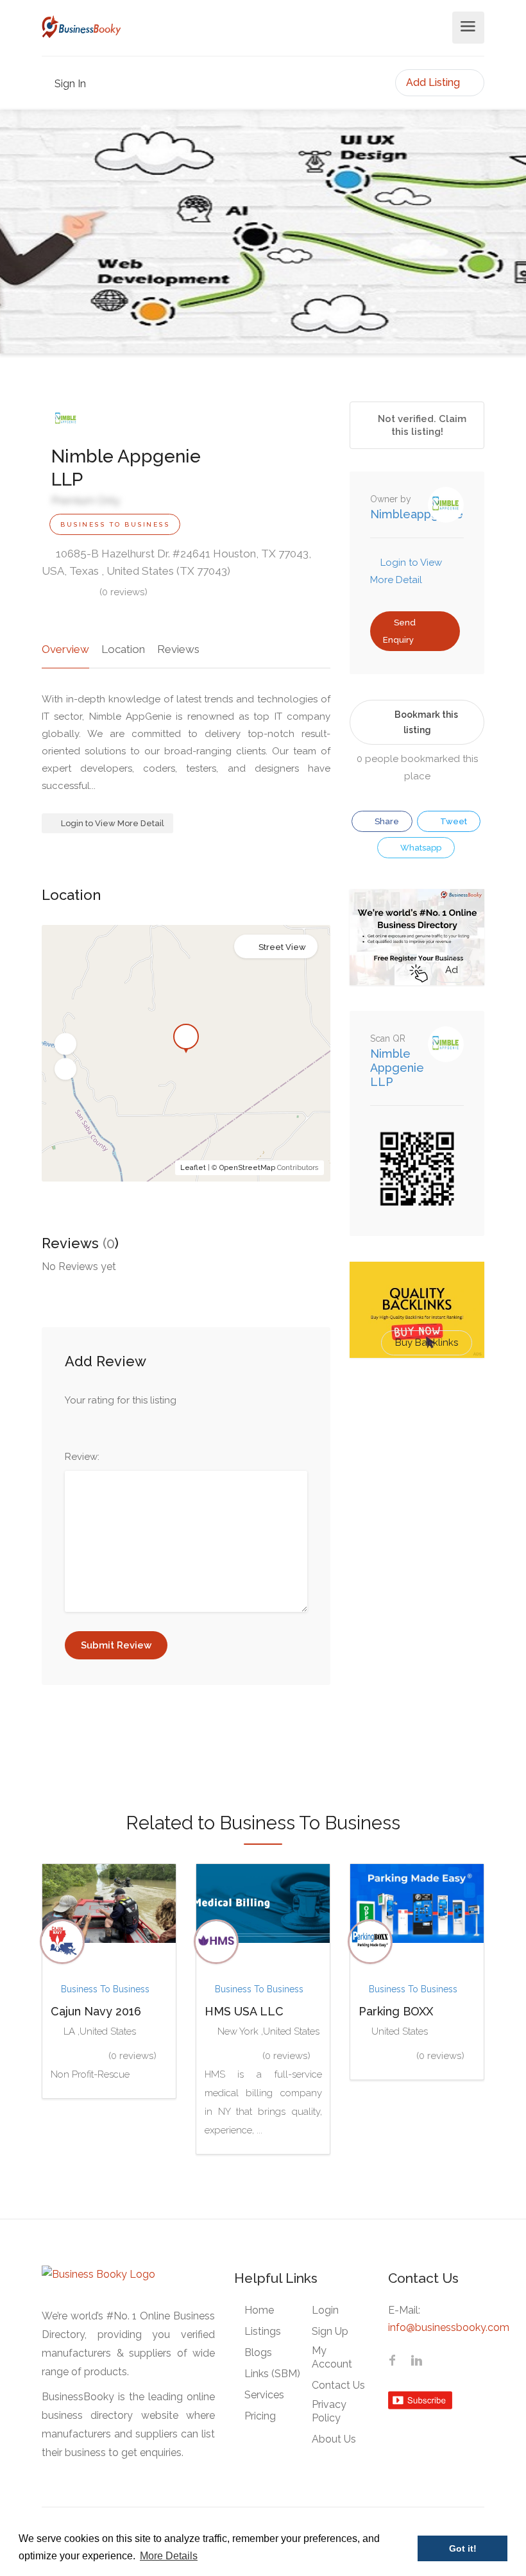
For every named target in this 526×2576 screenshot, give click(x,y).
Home (259, 2310)
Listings (263, 2331)
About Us (334, 2439)
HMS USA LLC (244, 2011)
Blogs (258, 2352)
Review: (82, 1457)
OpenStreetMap (247, 1168)
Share (386, 821)
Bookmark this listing (426, 722)
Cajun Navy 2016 (96, 2011)
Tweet (453, 821)
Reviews (178, 649)
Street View (282, 947)
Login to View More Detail (112, 823)
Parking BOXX (396, 2011)
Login (325, 2310)
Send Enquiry (399, 631)
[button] (65, 1044)
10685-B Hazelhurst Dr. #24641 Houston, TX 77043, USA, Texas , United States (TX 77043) (176, 562)
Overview (65, 649)
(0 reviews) (123, 592)
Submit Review (116, 1645)
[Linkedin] (416, 2362)
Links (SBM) (272, 2374)
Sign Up (330, 2331)
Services (264, 2395)
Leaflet (193, 1168)
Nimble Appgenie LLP (397, 1068)
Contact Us (338, 2385)
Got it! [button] (463, 2548)
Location (123, 649)
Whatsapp (420, 848)
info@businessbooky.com (449, 2327)
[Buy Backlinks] (417, 1309)
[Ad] (417, 936)
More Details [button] (169, 2556)
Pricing (260, 2416)
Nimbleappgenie (417, 514)
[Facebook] (392, 2362)
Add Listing (434, 82)
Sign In (69, 84)
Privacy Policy (329, 2411)
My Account (332, 2357)
